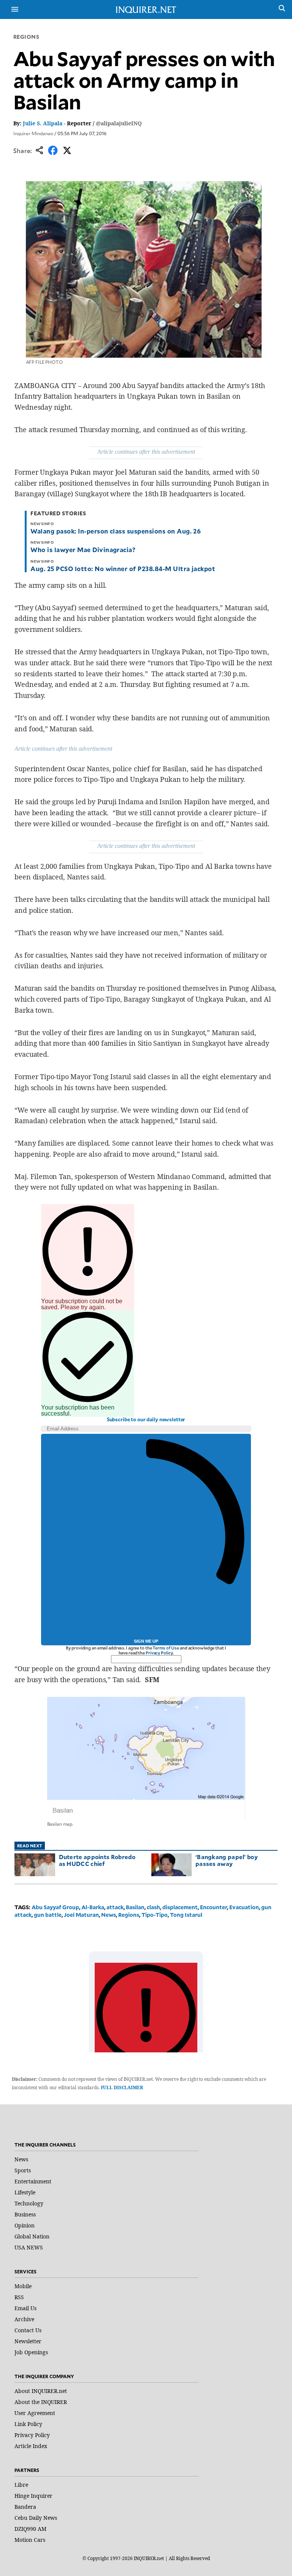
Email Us (25, 2308)
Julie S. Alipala (43, 123)
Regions (26, 37)
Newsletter (28, 2341)
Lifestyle (25, 2192)
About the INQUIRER (41, 2402)
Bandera (25, 2507)
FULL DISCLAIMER (122, 2087)
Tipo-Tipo (155, 1915)
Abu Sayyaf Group (55, 1907)
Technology (29, 2203)
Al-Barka (93, 1907)
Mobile (23, 2286)
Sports (23, 2170)
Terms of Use (166, 1648)
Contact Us (28, 2330)
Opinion (25, 2225)
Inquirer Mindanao (33, 133)
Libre (21, 2485)
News (109, 1915)
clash (153, 1907)
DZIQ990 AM (30, 2529)
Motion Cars (30, 2540)
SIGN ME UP (146, 1641)
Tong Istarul (186, 1915)
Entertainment (33, 2181)
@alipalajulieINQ (119, 123)
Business (25, 2214)
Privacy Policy (159, 1653)
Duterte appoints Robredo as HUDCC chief (97, 1860)
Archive (24, 2319)
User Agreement (35, 2413)
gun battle (48, 1915)
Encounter (213, 1907)
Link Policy (28, 2424)
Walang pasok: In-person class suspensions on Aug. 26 (116, 531)
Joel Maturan (81, 1915)
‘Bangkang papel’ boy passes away (227, 1860)
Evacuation (244, 1907)
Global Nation (32, 2236)
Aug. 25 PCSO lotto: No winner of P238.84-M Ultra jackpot (123, 568)
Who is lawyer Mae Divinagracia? (83, 549)
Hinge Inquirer (33, 2496)
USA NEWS (29, 2247)
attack (115, 1907)
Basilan (135, 1907)
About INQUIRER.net (41, 2391)
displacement (180, 1907)
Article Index (31, 2446)
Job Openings (31, 2352)
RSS (19, 2297)
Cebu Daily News (36, 2518)
